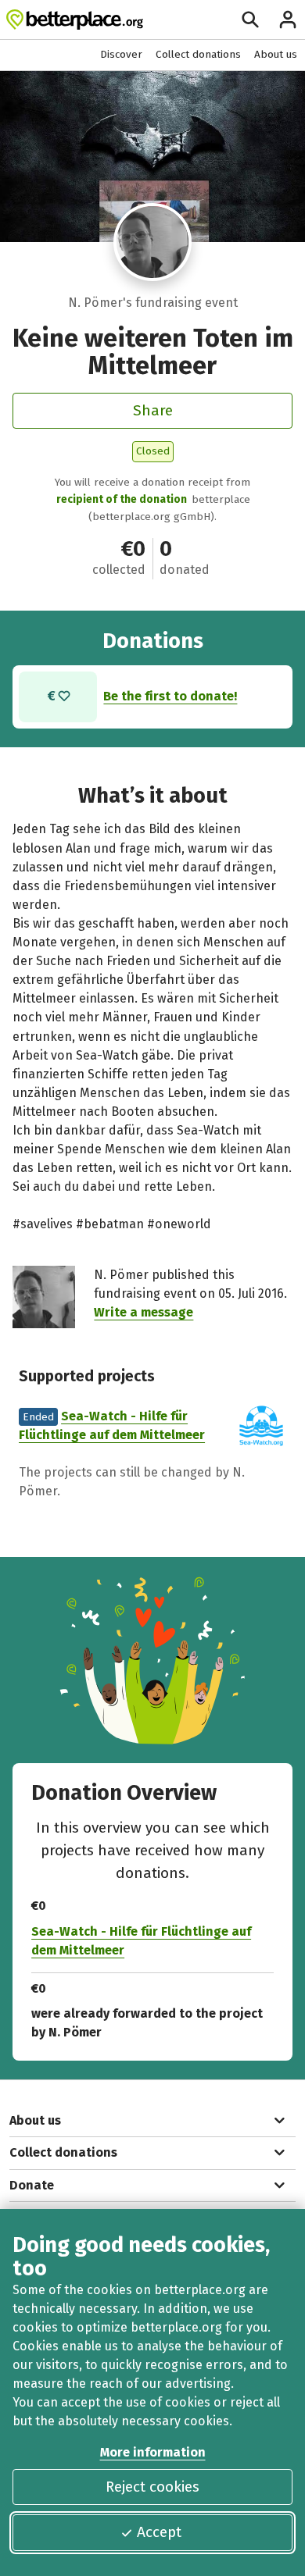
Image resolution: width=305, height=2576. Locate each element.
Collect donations (198, 54)
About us (276, 54)
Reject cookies (152, 2487)
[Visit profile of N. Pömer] (152, 242)
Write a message (144, 1312)
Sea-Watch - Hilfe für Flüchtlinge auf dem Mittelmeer (141, 1941)
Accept (159, 2532)
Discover (121, 54)
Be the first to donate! (170, 696)
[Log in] (288, 20)
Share (153, 410)
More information (153, 2452)
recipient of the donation (122, 499)
